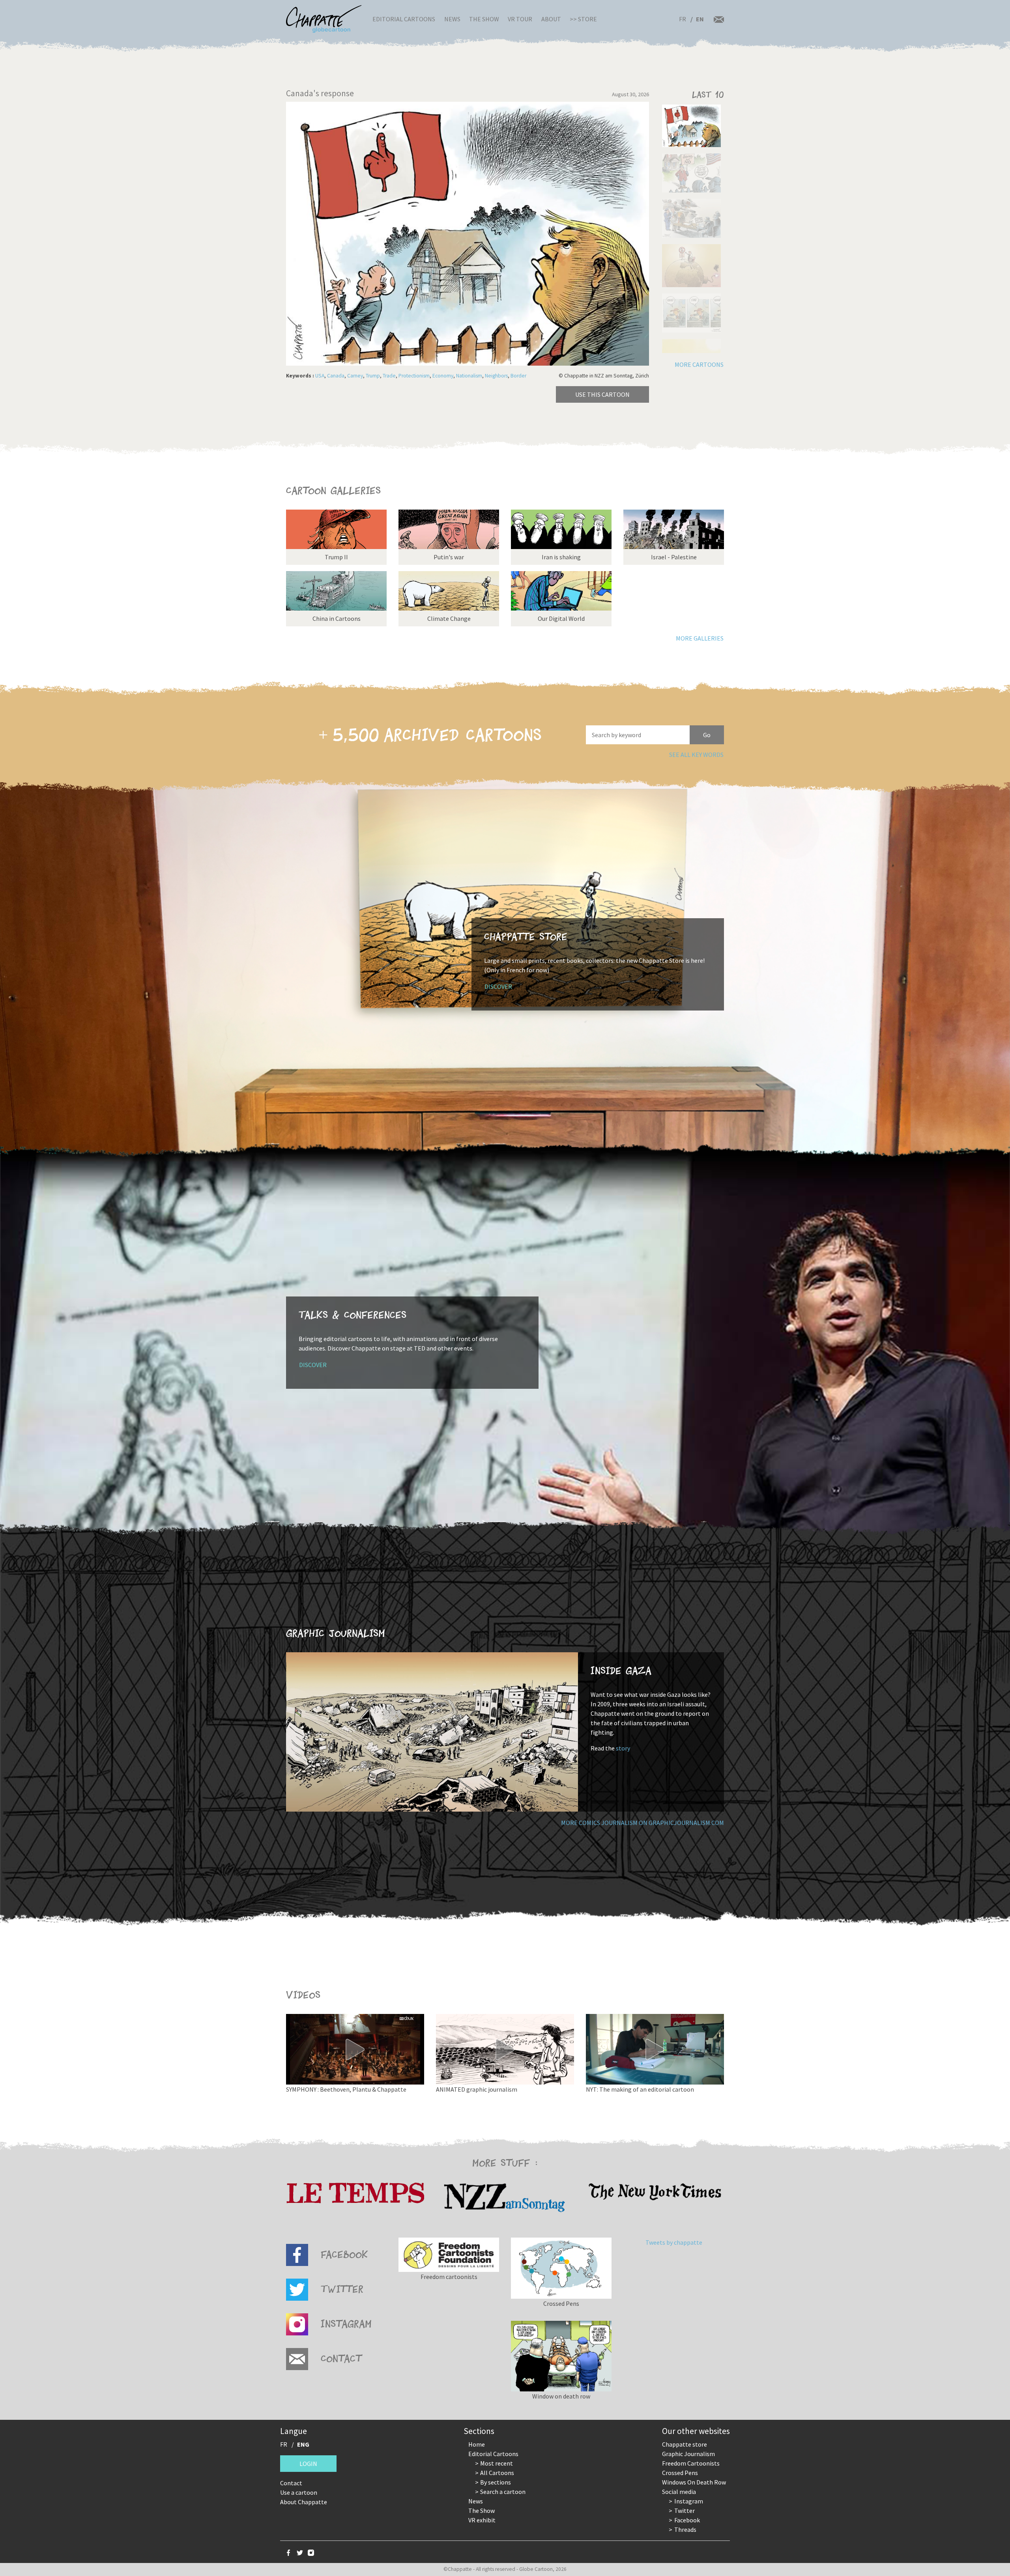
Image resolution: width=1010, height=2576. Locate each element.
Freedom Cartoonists (691, 2463)
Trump (373, 376)
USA (320, 376)
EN (700, 19)
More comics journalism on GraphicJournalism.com (642, 1823)
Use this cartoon (602, 394)
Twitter (685, 2511)
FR (683, 19)
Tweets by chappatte (674, 2242)
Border (518, 376)
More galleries (700, 638)
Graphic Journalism (688, 2454)
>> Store (583, 19)
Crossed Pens (680, 2473)
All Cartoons (497, 2473)
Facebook (687, 2520)
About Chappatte (304, 2502)
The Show (484, 19)
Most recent (497, 2463)
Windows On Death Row (694, 2482)
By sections (496, 2482)
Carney (355, 376)
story (623, 1748)
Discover (498, 986)
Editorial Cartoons (404, 19)
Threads (685, 2529)
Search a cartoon (503, 2492)
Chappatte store (685, 2444)
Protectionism (414, 376)
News (452, 19)
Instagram (689, 2501)
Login (308, 2464)
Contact (291, 2483)
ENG (303, 2444)
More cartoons (699, 364)
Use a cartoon (299, 2492)
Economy (443, 376)
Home (477, 2444)
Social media (679, 2492)
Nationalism (469, 376)
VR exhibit (482, 2520)
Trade (389, 376)
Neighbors (496, 376)
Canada (336, 376)
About (551, 19)
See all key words (696, 755)
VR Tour (520, 19)
